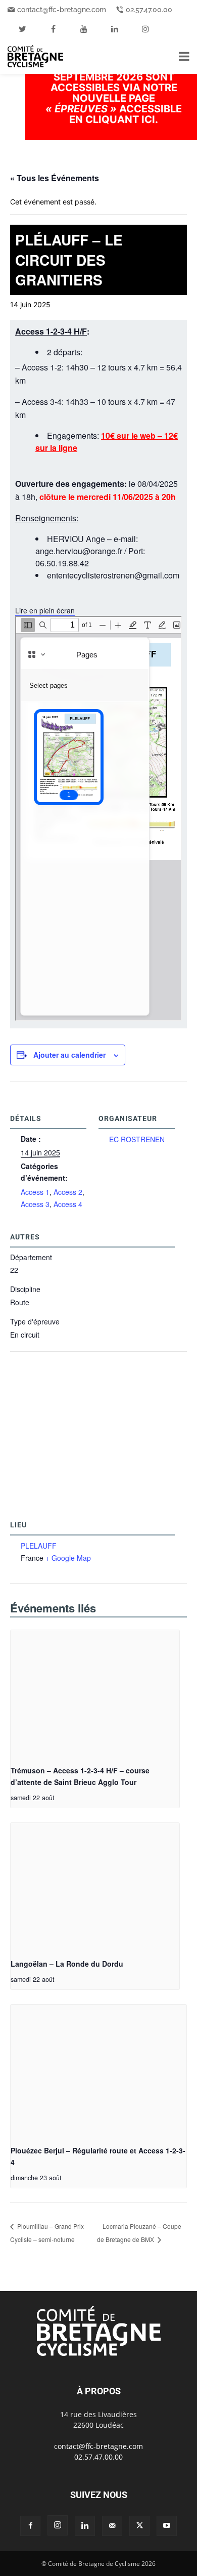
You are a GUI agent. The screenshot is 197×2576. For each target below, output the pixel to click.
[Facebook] (30, 2526)
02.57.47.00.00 (149, 10)
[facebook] (53, 29)
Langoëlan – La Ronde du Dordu (67, 1964)
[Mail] (112, 2526)
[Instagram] (58, 2525)
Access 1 (35, 1192)
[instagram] (145, 29)
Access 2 (68, 1192)
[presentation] (95, 1694)
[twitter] (22, 29)
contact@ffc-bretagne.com (62, 10)
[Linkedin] (85, 2526)
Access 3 (35, 1204)
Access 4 (68, 1204)
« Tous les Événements (55, 178)
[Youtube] (167, 2526)
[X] (139, 2526)
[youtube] (84, 29)
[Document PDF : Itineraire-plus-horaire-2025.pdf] (98, 818)
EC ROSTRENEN (137, 1139)
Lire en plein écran (45, 610)
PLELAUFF (39, 1546)
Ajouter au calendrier (69, 1055)
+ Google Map (68, 1558)
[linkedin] (115, 29)
